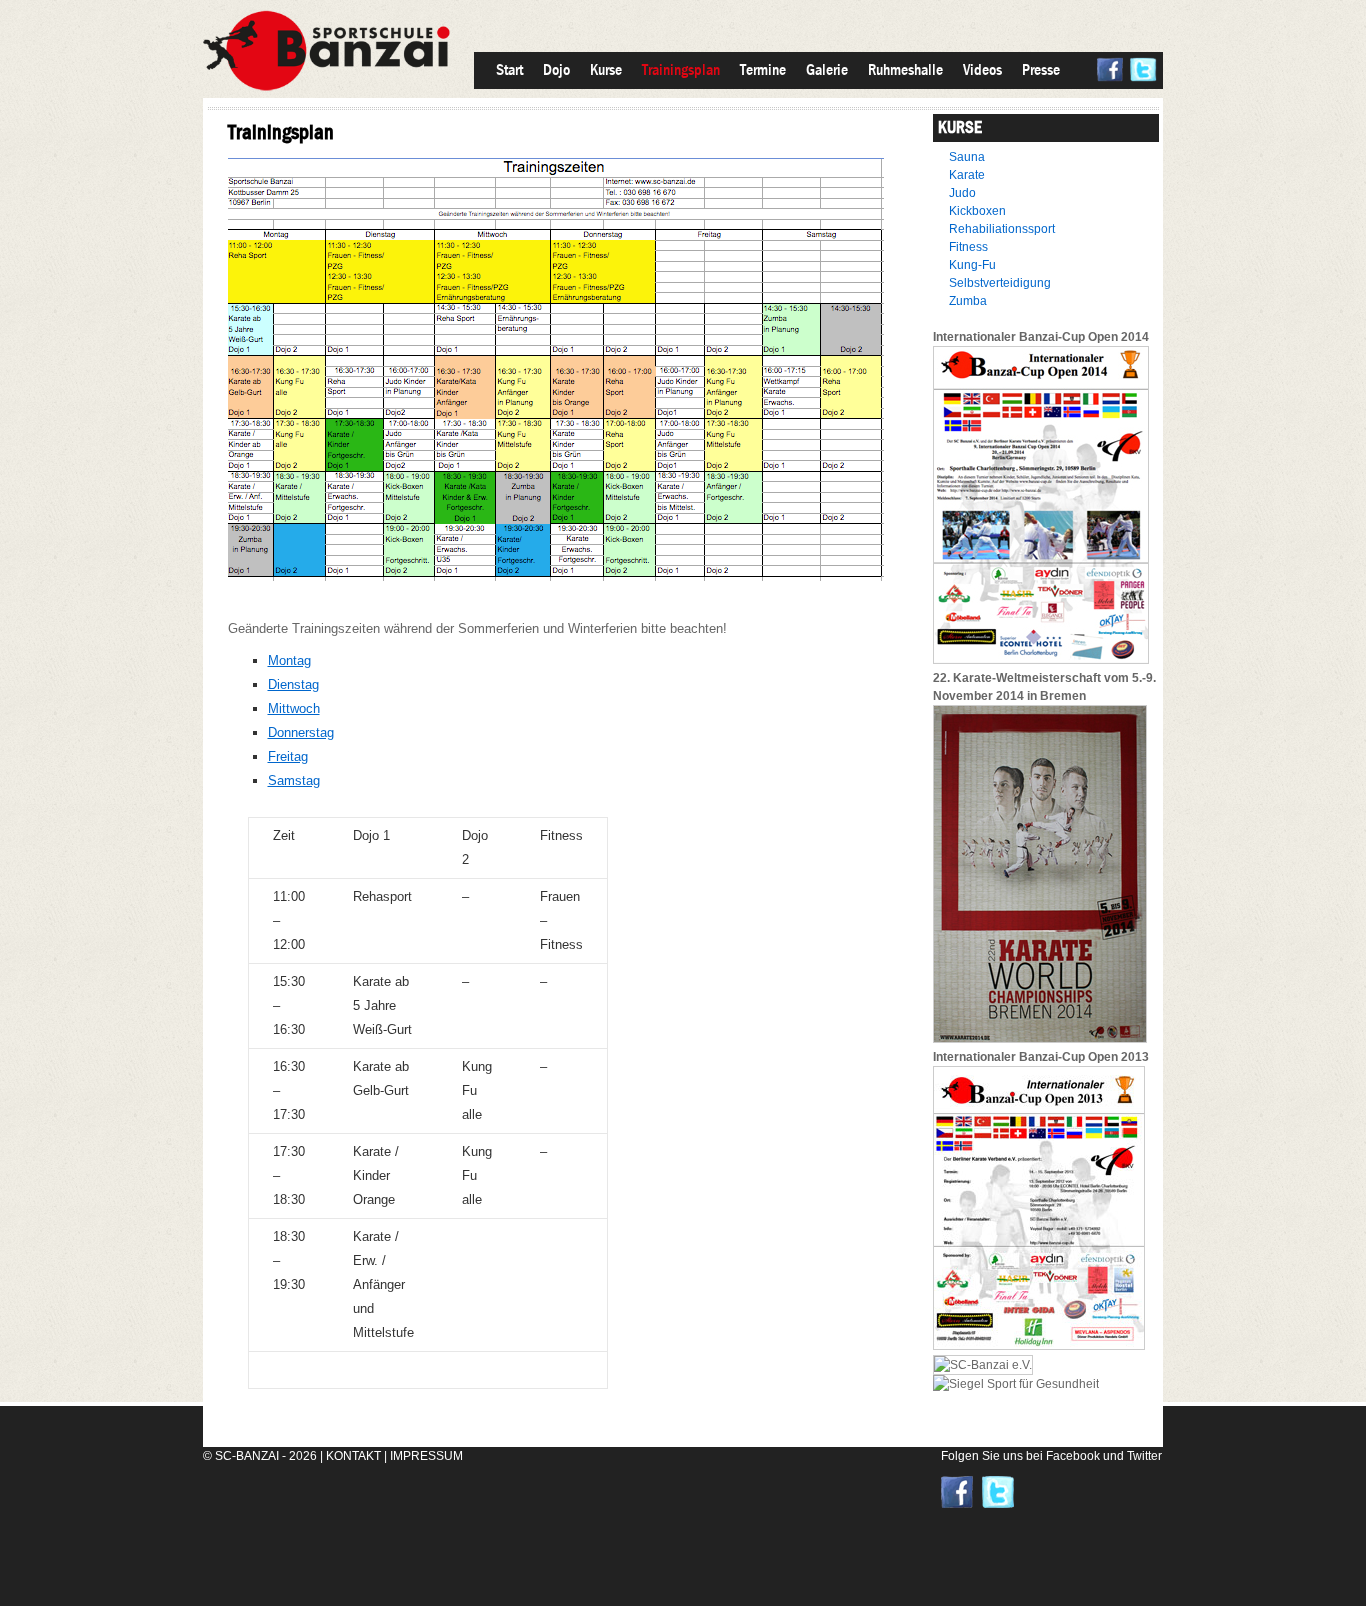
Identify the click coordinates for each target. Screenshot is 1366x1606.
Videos (982, 69)
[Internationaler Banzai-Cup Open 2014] (1041, 660)
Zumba (968, 301)
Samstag (294, 780)
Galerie (827, 69)
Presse (1041, 69)
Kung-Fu (972, 265)
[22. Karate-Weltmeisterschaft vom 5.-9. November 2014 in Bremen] (1040, 1039)
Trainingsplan (681, 69)
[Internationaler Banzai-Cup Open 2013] (1039, 1346)
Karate (967, 175)
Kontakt (353, 1456)
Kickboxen (977, 211)
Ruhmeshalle (905, 69)
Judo (962, 193)
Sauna (967, 157)
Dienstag (293, 684)
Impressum (426, 1456)
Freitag (288, 756)
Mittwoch (294, 708)
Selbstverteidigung (1000, 283)
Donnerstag (301, 732)
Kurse (606, 69)
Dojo (556, 69)
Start (509, 69)
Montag (289, 660)
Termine (763, 69)
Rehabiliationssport (1002, 229)
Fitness (968, 247)
